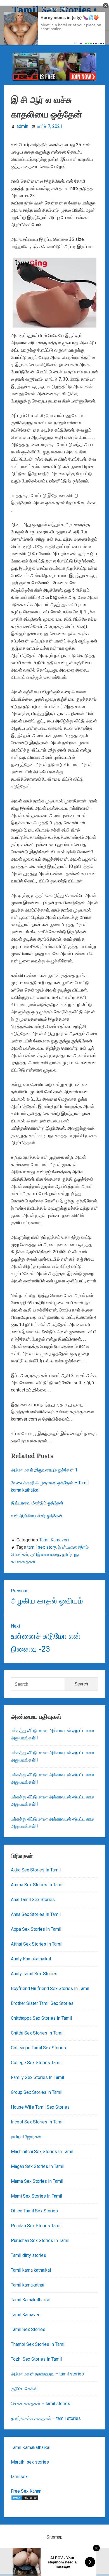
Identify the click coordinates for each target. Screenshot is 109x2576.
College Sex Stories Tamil (36, 2063)
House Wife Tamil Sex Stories (40, 2107)
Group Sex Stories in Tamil (37, 2092)
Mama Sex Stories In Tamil (37, 2181)
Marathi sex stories (30, 2462)
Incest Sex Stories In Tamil (37, 2122)
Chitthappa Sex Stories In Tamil (41, 2018)
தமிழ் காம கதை (45, 1554)
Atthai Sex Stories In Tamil (37, 1944)
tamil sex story (42, 1547)
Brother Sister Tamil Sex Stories (42, 2003)
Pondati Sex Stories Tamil (36, 2226)
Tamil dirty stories (29, 2255)
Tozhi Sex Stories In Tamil (36, 2359)
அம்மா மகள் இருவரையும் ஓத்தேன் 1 (44, 1470)
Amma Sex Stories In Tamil (37, 1885)
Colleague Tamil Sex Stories (38, 2048)
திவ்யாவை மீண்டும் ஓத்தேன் (37, 1503)
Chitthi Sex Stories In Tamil (37, 2033)
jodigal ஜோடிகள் (26, 2137)
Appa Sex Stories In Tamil (36, 1929)
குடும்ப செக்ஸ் (24, 2389)
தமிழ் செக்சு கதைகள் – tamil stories (46, 2418)
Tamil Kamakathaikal (31, 2300)
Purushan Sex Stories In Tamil (40, 2241)
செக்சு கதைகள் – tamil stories (41, 2404)
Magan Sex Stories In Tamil (38, 2166)
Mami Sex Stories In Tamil (36, 2196)
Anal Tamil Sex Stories (33, 1900)
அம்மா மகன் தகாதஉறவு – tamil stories (47, 2374)
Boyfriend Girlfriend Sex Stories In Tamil (50, 1988)
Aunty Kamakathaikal (31, 1959)
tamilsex (19, 2477)
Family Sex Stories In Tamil (37, 2077)
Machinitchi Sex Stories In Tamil (42, 2152)
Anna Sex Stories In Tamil (36, 1914)
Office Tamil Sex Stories (34, 2211)
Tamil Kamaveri (54, 1540)
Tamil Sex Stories (28, 2329)
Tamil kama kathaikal (31, 2270)
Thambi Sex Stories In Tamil (38, 2344)
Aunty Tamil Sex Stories (34, 1974)
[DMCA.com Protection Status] (25, 2499)
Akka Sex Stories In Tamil (36, 1870)
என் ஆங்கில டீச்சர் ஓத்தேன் (37, 1516)
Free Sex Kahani (27, 2491)
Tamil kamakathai (28, 2285)
